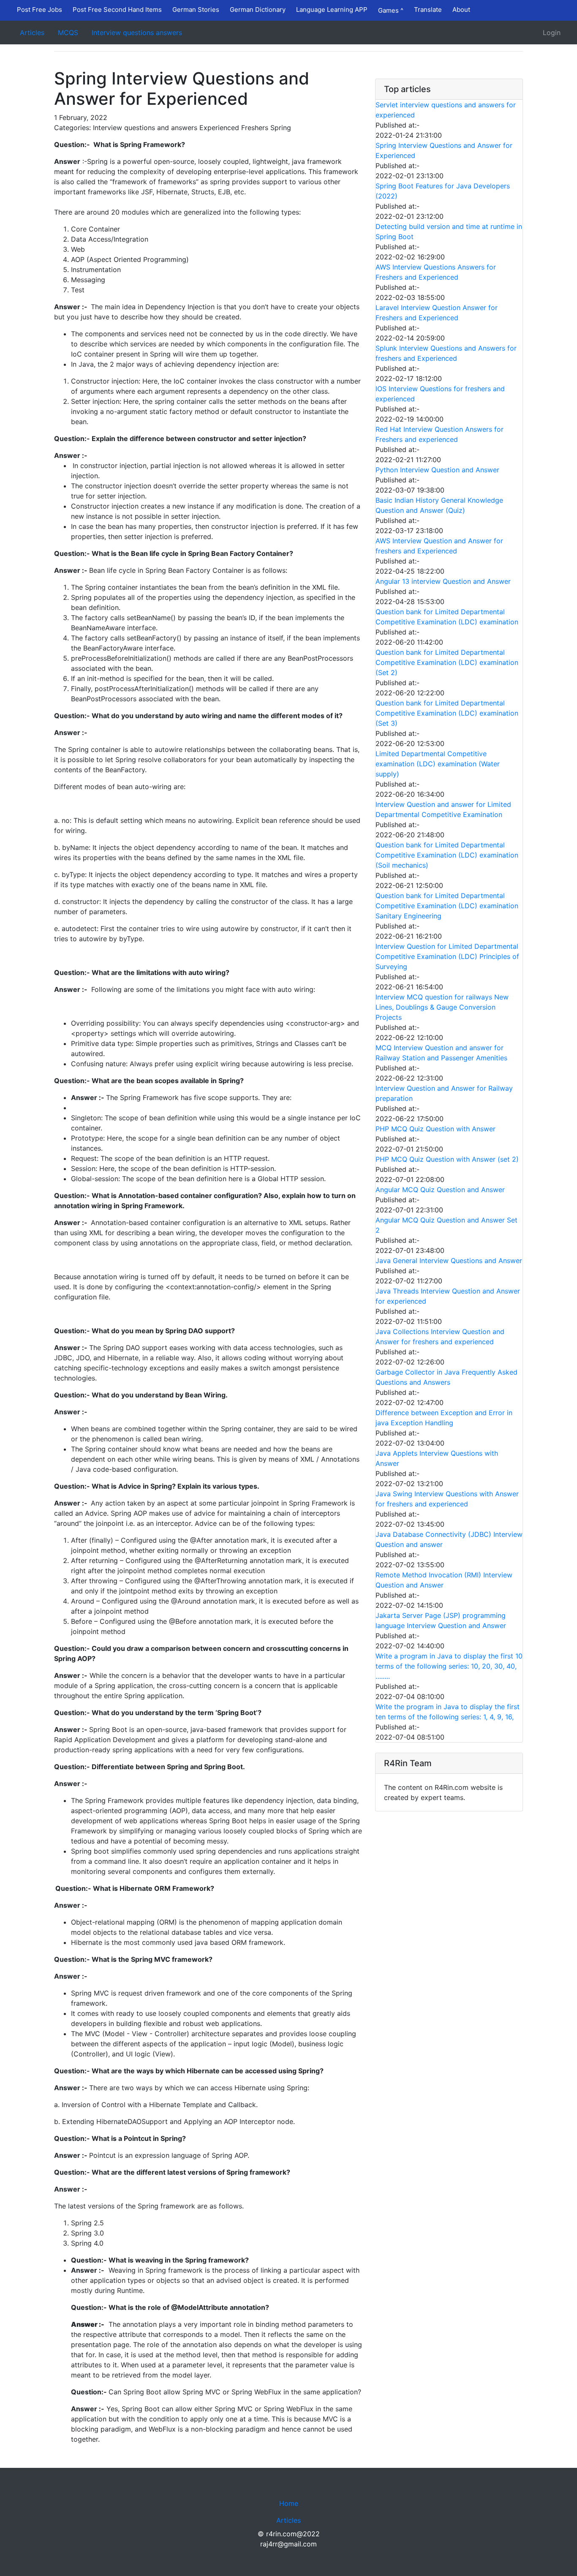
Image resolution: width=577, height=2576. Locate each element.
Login (552, 33)
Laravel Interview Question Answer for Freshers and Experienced (437, 313)
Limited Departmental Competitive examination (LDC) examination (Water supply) (438, 764)
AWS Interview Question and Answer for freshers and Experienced (439, 546)
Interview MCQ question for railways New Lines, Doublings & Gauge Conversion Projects (442, 1007)
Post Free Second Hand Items (117, 10)
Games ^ (391, 10)
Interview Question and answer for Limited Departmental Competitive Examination (443, 809)
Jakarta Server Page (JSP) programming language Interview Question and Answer (441, 1620)
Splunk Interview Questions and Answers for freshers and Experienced (446, 353)
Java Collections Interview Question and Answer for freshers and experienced (440, 1337)
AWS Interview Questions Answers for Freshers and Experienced (436, 272)
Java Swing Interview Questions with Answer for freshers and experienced (447, 1499)
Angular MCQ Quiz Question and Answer (440, 1190)
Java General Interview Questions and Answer (449, 1261)
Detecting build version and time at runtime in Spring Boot (449, 231)
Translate (428, 10)
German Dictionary (258, 10)
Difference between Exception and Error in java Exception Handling (444, 1418)
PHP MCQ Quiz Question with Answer (435, 1129)
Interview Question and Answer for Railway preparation (444, 1093)
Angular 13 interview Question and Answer (443, 581)
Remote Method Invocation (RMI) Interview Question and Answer (444, 1580)
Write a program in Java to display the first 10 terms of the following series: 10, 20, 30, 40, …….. (449, 1666)
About (461, 10)
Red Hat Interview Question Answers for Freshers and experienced (440, 434)
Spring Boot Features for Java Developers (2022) (443, 191)
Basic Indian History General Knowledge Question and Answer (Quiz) (439, 505)
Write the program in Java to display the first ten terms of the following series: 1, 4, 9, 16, (448, 1712)
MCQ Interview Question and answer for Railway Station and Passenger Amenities (441, 1053)
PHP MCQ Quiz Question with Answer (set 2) (447, 1159)
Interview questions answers (137, 33)
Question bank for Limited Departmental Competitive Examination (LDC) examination (447, 617)
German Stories (196, 10)
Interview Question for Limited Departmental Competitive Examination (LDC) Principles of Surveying (447, 956)
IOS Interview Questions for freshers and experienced (440, 394)
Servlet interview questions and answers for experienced (446, 110)
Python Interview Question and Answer (437, 470)
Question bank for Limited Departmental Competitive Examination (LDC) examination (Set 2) (447, 662)
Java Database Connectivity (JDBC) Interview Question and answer (449, 1539)
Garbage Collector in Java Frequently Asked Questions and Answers (446, 1377)
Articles (32, 33)
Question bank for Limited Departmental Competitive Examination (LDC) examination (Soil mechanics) (447, 855)
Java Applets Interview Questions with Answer (437, 1458)
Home (289, 2503)
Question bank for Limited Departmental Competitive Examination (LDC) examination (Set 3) (447, 713)
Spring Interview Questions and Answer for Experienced (444, 150)
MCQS (68, 33)
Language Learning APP (332, 10)
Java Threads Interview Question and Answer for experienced (448, 1296)
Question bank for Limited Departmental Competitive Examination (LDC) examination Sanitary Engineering (447, 906)
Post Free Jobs (39, 10)
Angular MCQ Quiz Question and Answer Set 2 (446, 1225)
